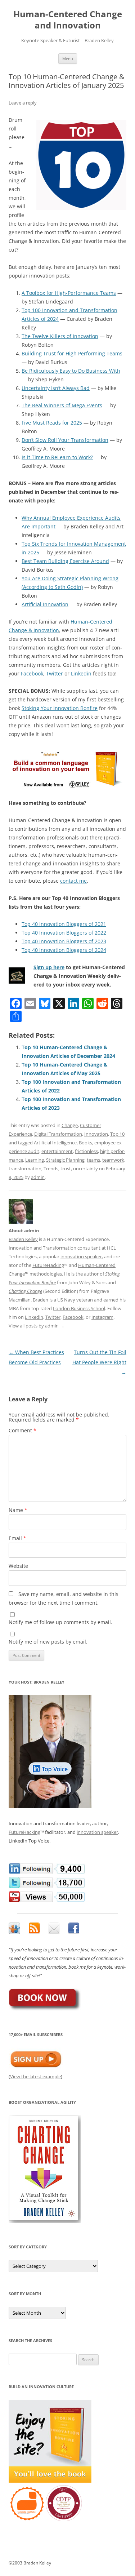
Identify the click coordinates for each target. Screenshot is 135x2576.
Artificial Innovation (45, 604)
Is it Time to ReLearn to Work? (57, 457)
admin (38, 1177)
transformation (25, 1169)
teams (93, 1160)
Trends (51, 1169)
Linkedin (81, 673)
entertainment (57, 1151)
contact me (73, 881)
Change (70, 1125)
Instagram (102, 1317)
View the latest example (35, 2076)
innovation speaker (81, 1256)
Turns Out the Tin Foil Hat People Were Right (99, 1362)
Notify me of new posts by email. (48, 1642)
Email (17, 1538)
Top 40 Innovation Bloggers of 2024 (64, 950)
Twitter (55, 673)
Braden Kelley (23, 1239)
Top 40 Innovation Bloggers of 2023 (64, 941)
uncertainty (85, 1169)
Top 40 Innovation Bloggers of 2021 (64, 924)
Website (18, 1566)
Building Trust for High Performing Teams (72, 353)
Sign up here (49, 967)
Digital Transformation (58, 1134)
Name (18, 1510)
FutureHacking (48, 1265)
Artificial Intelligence (55, 1143)
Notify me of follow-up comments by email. (60, 1622)
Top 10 (117, 1134)
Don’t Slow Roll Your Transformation (65, 440)
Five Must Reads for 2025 (52, 423)
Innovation (96, 1134)
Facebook (32, 673)
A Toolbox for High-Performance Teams (69, 293)
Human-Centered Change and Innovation (68, 20)
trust (66, 1169)
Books (85, 1143)
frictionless (86, 1151)
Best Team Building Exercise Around (65, 561)
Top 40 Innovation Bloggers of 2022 (64, 933)
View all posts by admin (37, 1326)
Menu (68, 59)
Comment (22, 1430)
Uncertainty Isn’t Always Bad (56, 388)
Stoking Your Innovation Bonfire (60, 708)
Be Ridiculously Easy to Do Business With (71, 371)
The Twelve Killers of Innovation (60, 336)
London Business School (79, 1308)
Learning (35, 1160)
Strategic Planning (65, 1160)
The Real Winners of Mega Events (62, 405)
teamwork (113, 1160)
